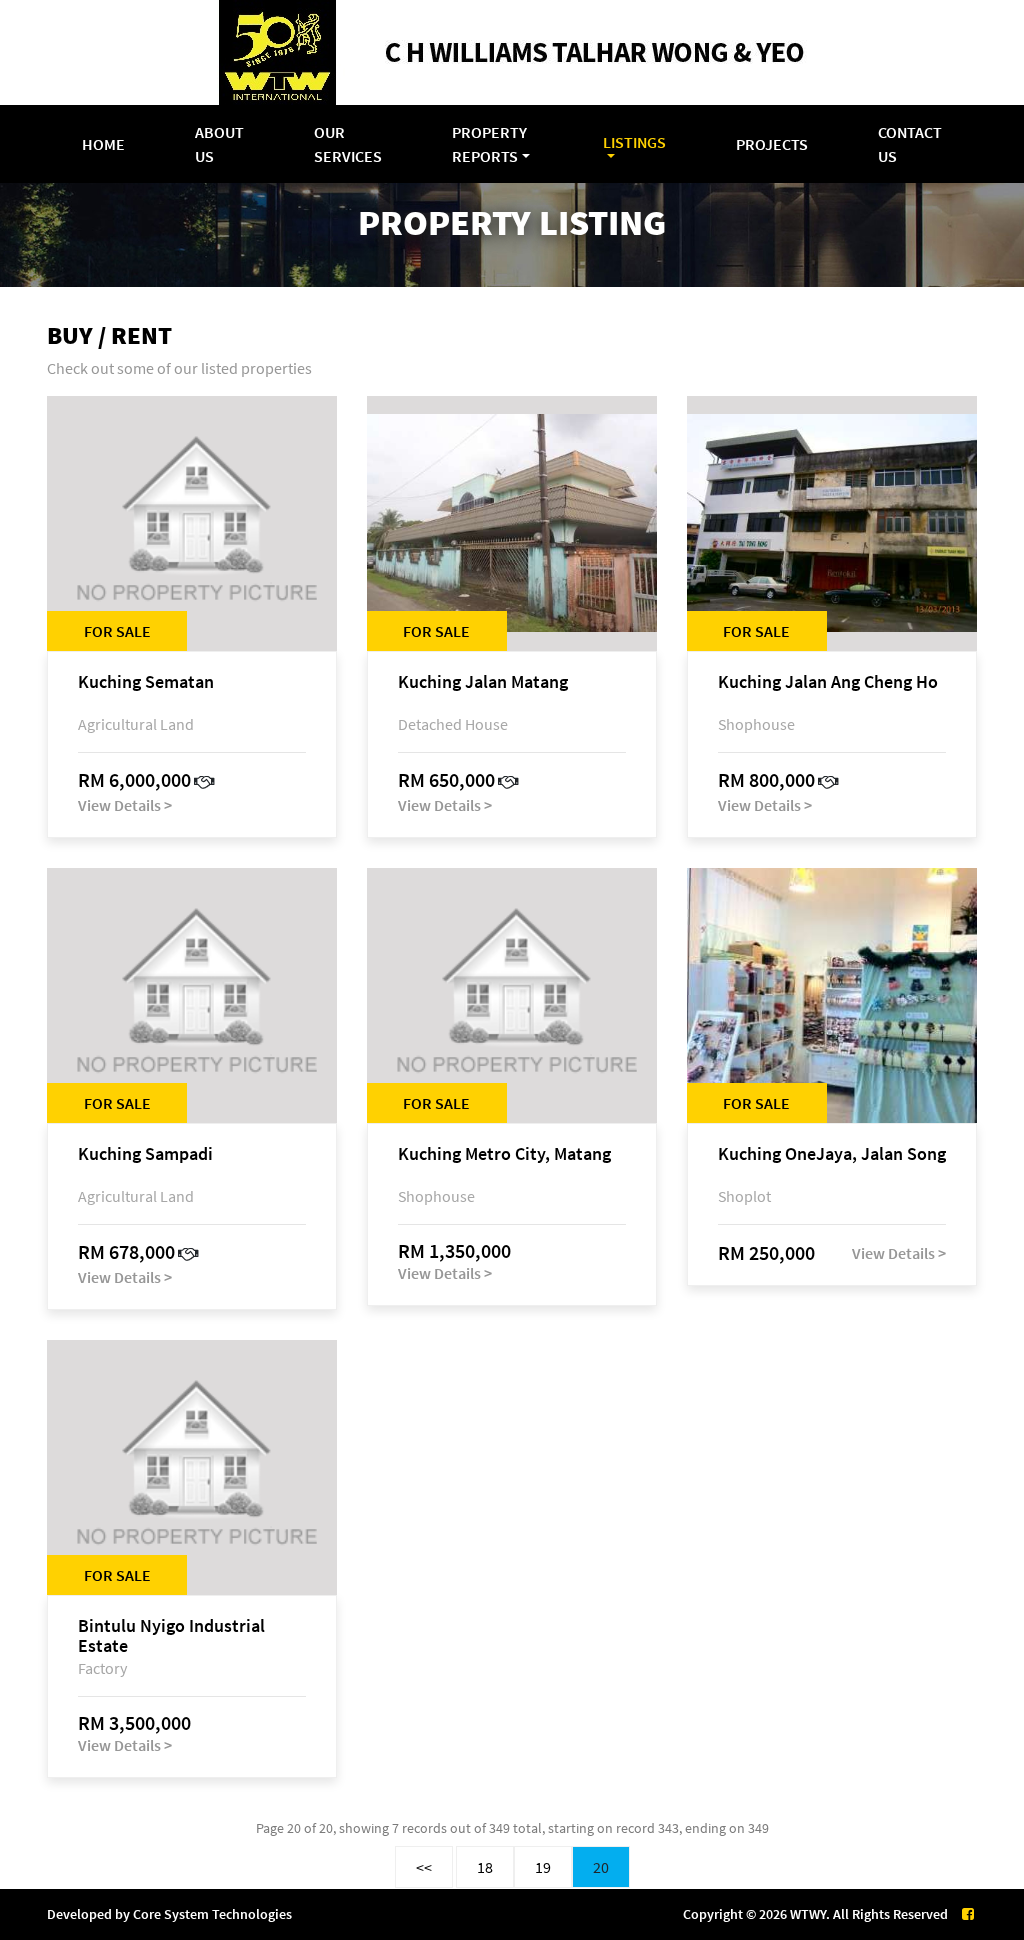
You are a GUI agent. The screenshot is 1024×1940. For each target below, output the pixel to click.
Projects (772, 144)
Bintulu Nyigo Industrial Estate (171, 1636)
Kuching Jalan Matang (483, 682)
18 (485, 1867)
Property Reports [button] (489, 144)
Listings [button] (634, 142)
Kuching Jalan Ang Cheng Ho (828, 682)
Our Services (348, 144)
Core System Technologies (212, 1914)
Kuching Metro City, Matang (504, 1154)
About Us (219, 144)
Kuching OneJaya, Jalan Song (832, 1154)
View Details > (125, 805)
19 (543, 1867)
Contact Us (910, 144)
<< (424, 1867)
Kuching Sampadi (145, 1154)
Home (103, 144)
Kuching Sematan (146, 682)
